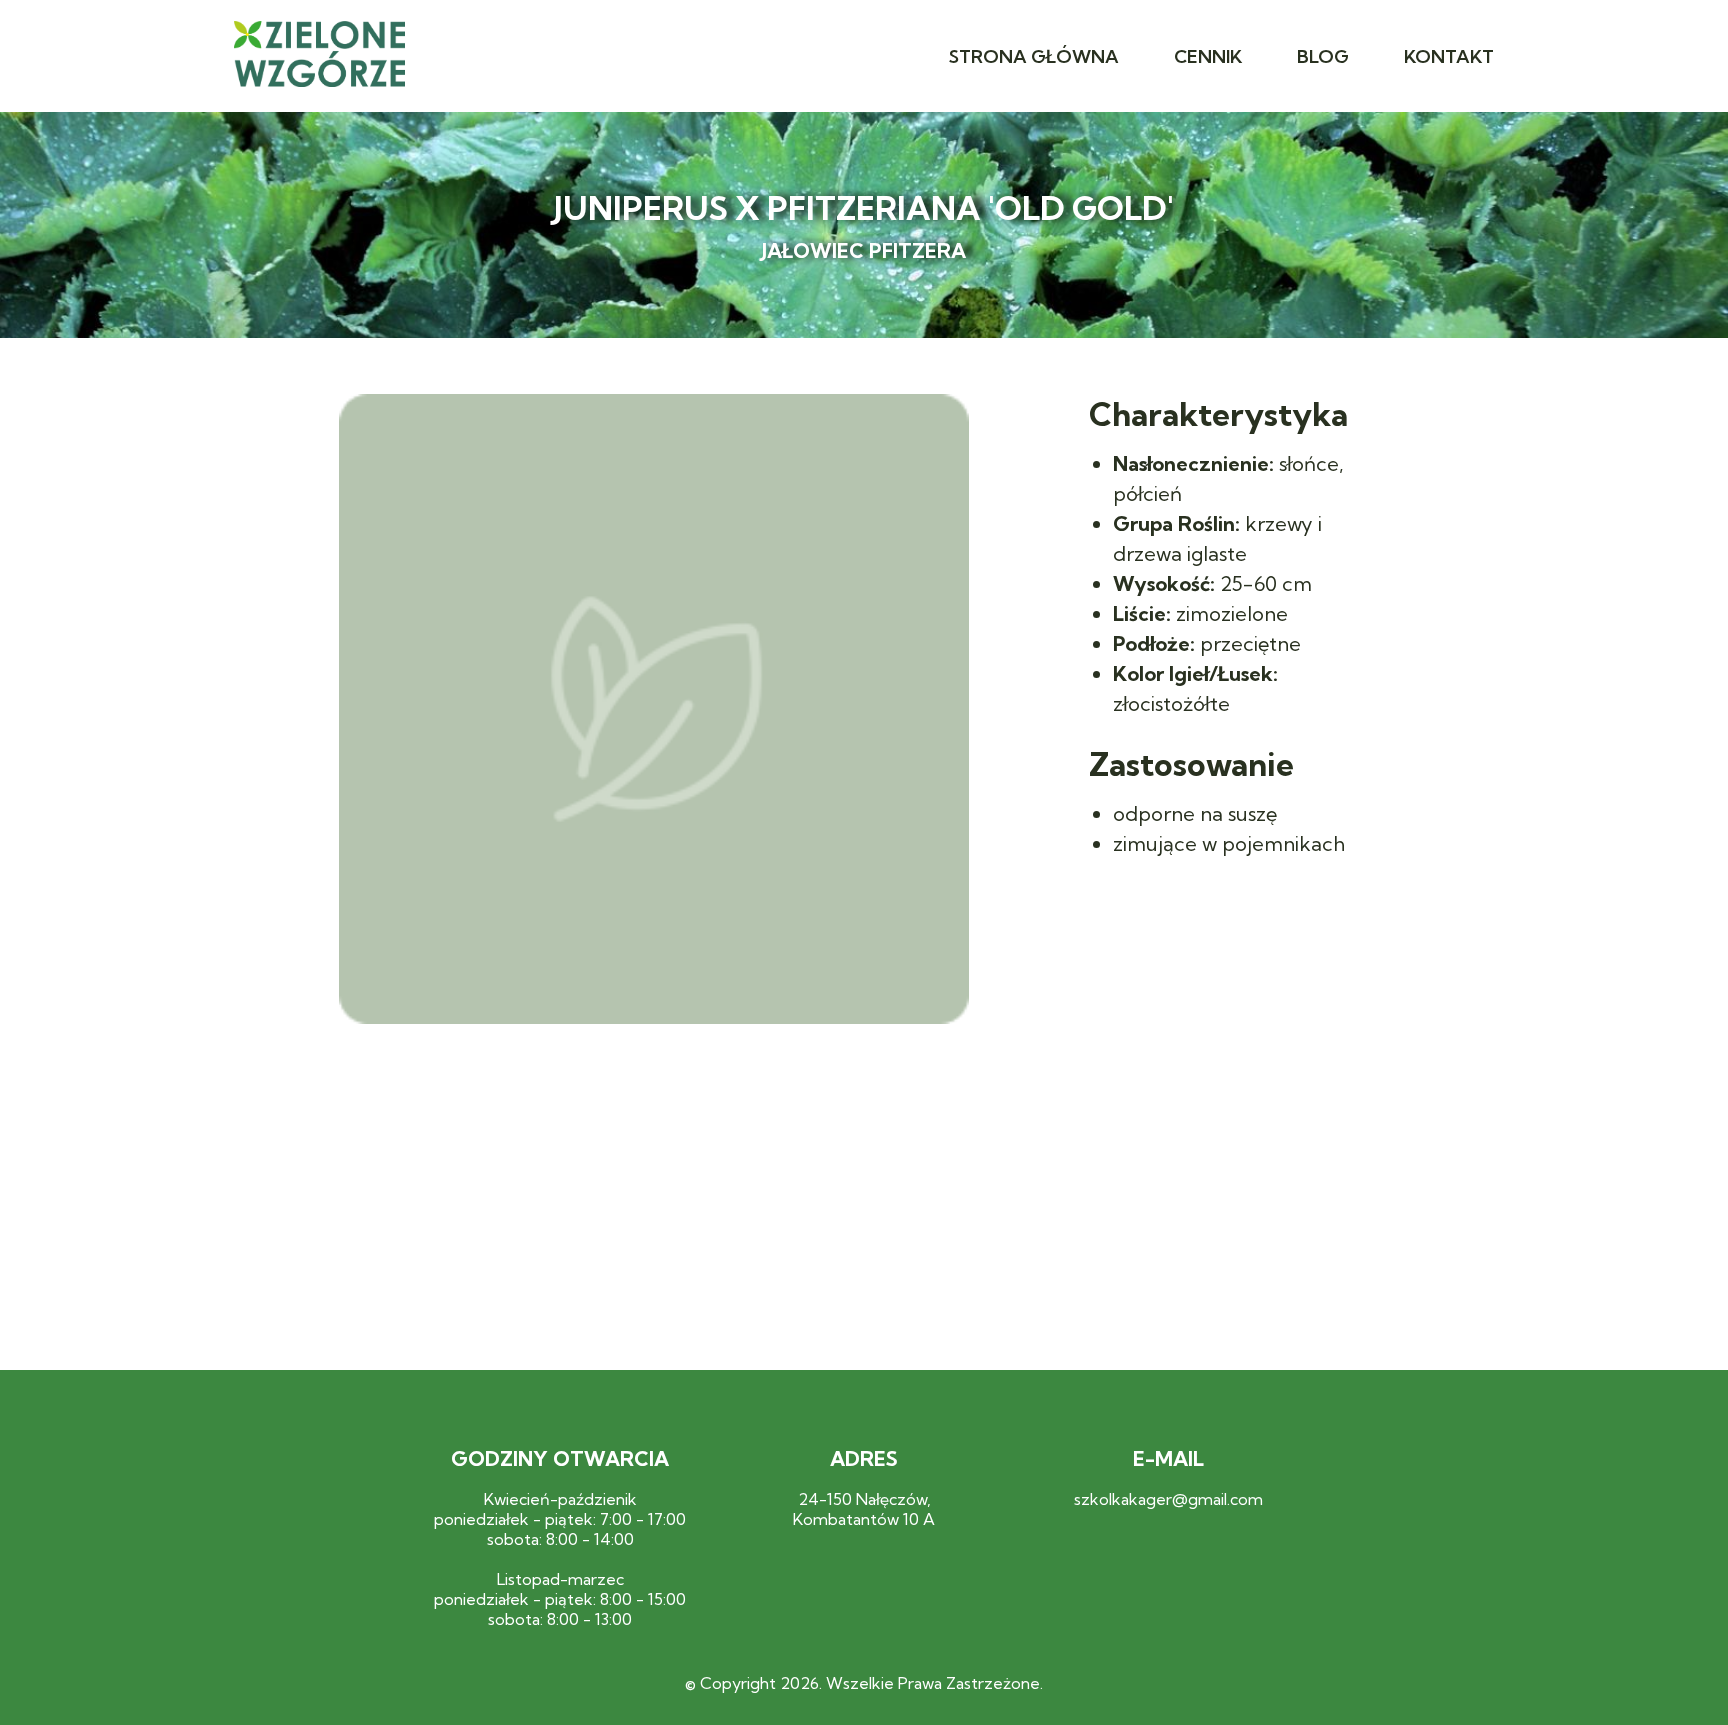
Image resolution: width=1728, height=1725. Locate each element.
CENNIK (1208, 56)
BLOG (1323, 56)
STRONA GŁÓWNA (1034, 56)
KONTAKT (1449, 56)
